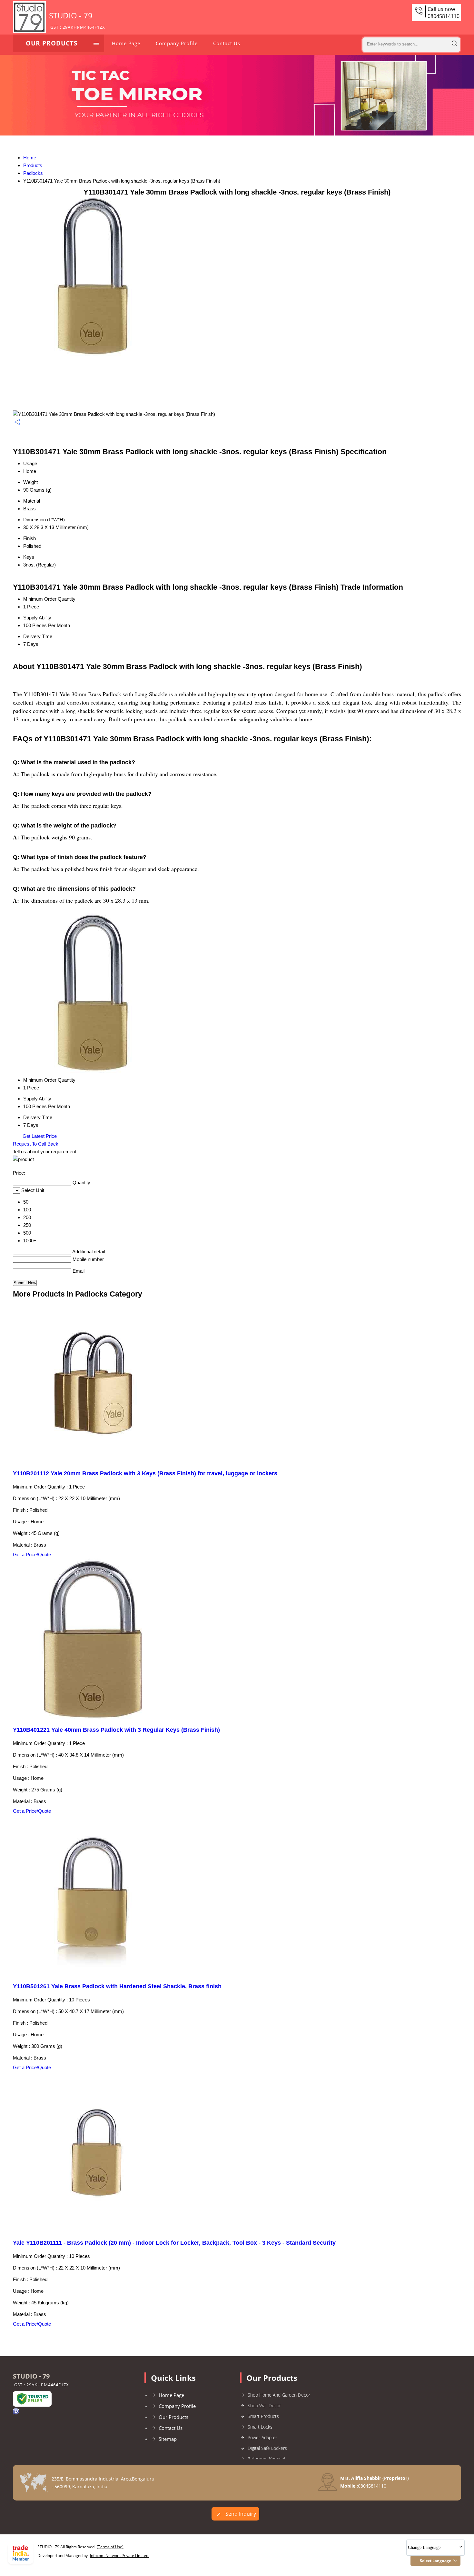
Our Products (52, 43)
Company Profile (177, 43)
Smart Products (263, 2416)
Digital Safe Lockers (267, 2448)
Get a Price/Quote (32, 1554)
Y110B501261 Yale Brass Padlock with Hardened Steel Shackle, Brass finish (117, 1986)
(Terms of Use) (110, 2547)
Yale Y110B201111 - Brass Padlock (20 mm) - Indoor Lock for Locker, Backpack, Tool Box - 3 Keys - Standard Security (174, 2243)
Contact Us (227, 43)
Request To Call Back (36, 1144)
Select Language (435, 2561)
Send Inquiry (240, 2514)
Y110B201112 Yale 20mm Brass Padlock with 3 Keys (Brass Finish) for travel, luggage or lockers (145, 1473)
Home (30, 158)
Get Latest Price (39, 1136)
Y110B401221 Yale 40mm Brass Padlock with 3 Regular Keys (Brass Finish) (116, 1730)
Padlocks (33, 173)
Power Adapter (262, 2437)
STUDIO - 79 (77, 20)
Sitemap (168, 2439)
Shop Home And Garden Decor (279, 2395)
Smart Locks (260, 2427)
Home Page (126, 43)
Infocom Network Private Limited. (120, 2556)
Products (33, 165)
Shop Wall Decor (264, 2406)
